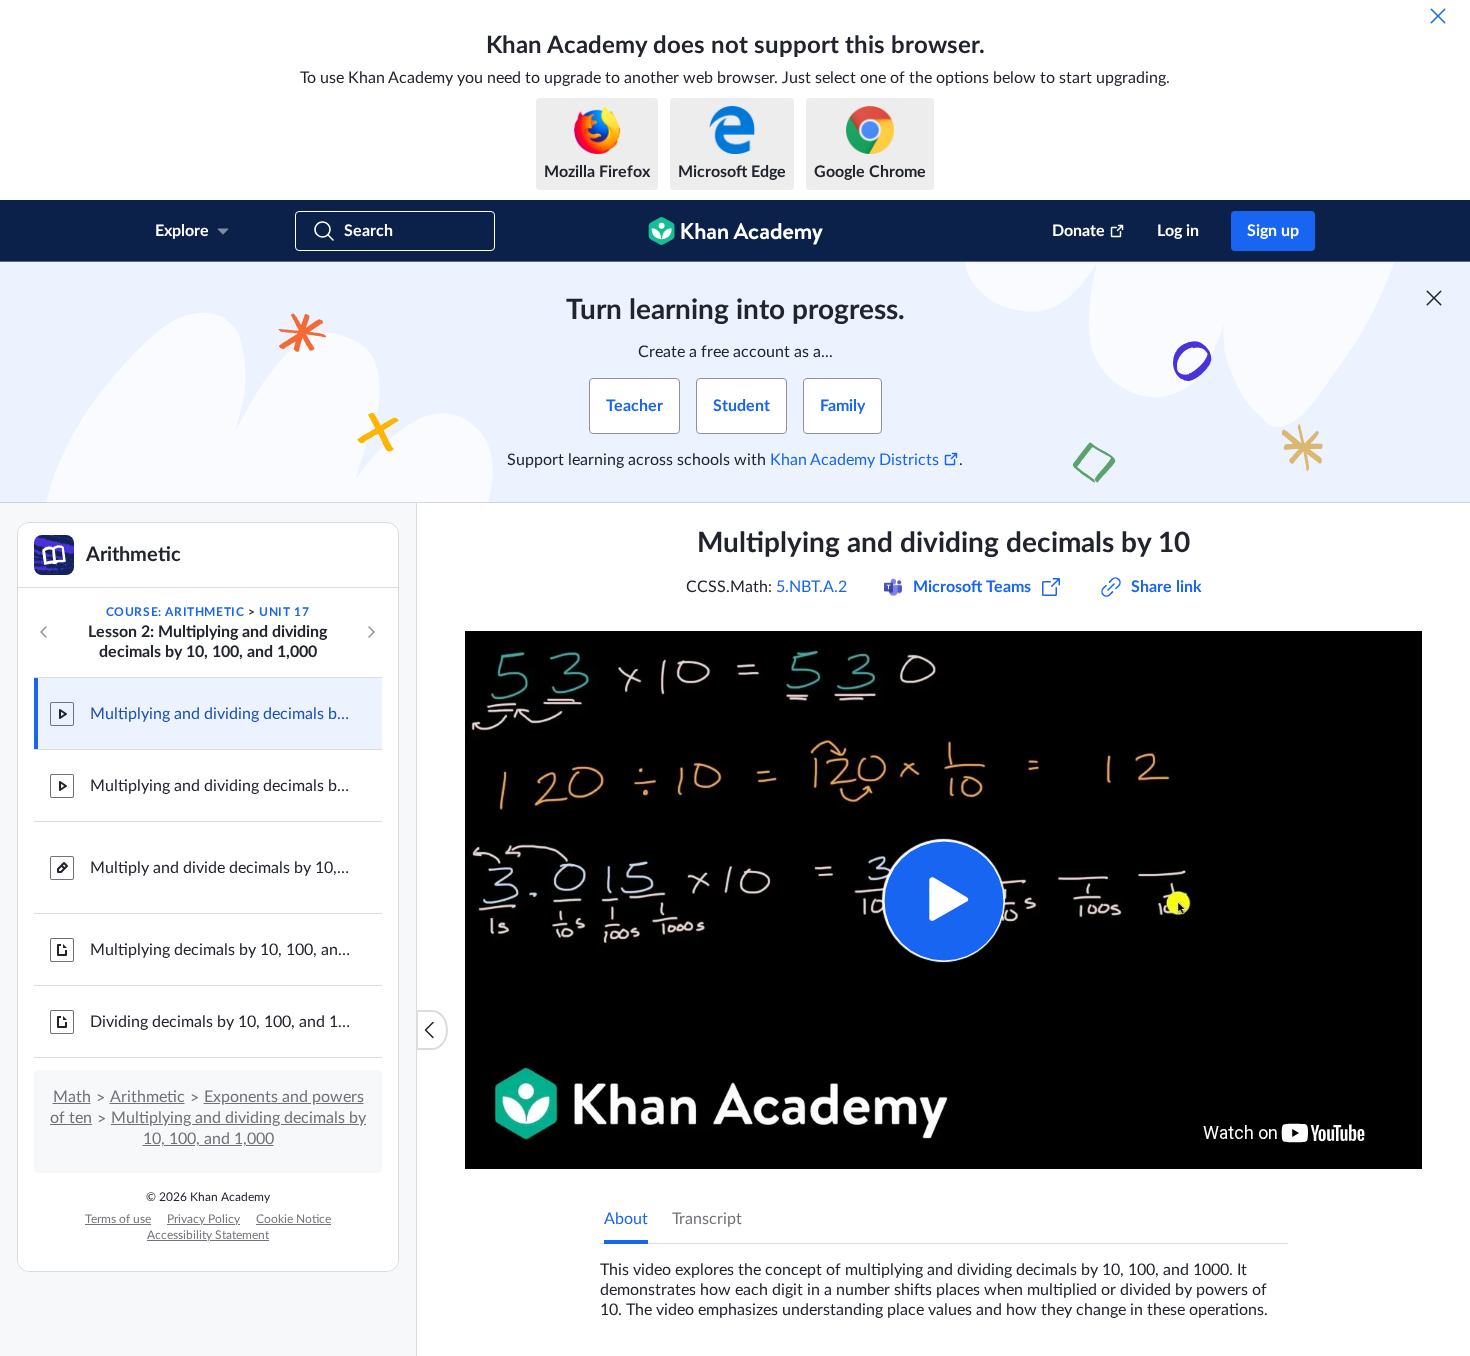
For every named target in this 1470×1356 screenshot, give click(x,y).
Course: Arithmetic (175, 612)
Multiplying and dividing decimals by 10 (220, 714)
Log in (1178, 231)
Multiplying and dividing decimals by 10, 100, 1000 (220, 786)
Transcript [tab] (707, 1219)
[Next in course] (371, 632)
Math (72, 1097)
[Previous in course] (44, 632)
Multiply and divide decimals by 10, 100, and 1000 (220, 868)
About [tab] (626, 1219)
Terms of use (118, 1219)
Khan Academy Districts (854, 460)
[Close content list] (432, 1030)
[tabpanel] (944, 1282)
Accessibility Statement (208, 1235)
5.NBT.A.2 (811, 587)
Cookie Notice (293, 1219)
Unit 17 (284, 612)
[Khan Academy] (735, 231)
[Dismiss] (1438, 16)
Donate (1078, 231)
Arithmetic (147, 1097)
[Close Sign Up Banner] (1434, 298)
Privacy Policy (203, 1219)
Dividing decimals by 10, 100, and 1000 (220, 1022)
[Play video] (943, 900)
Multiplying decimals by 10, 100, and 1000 (220, 950)
